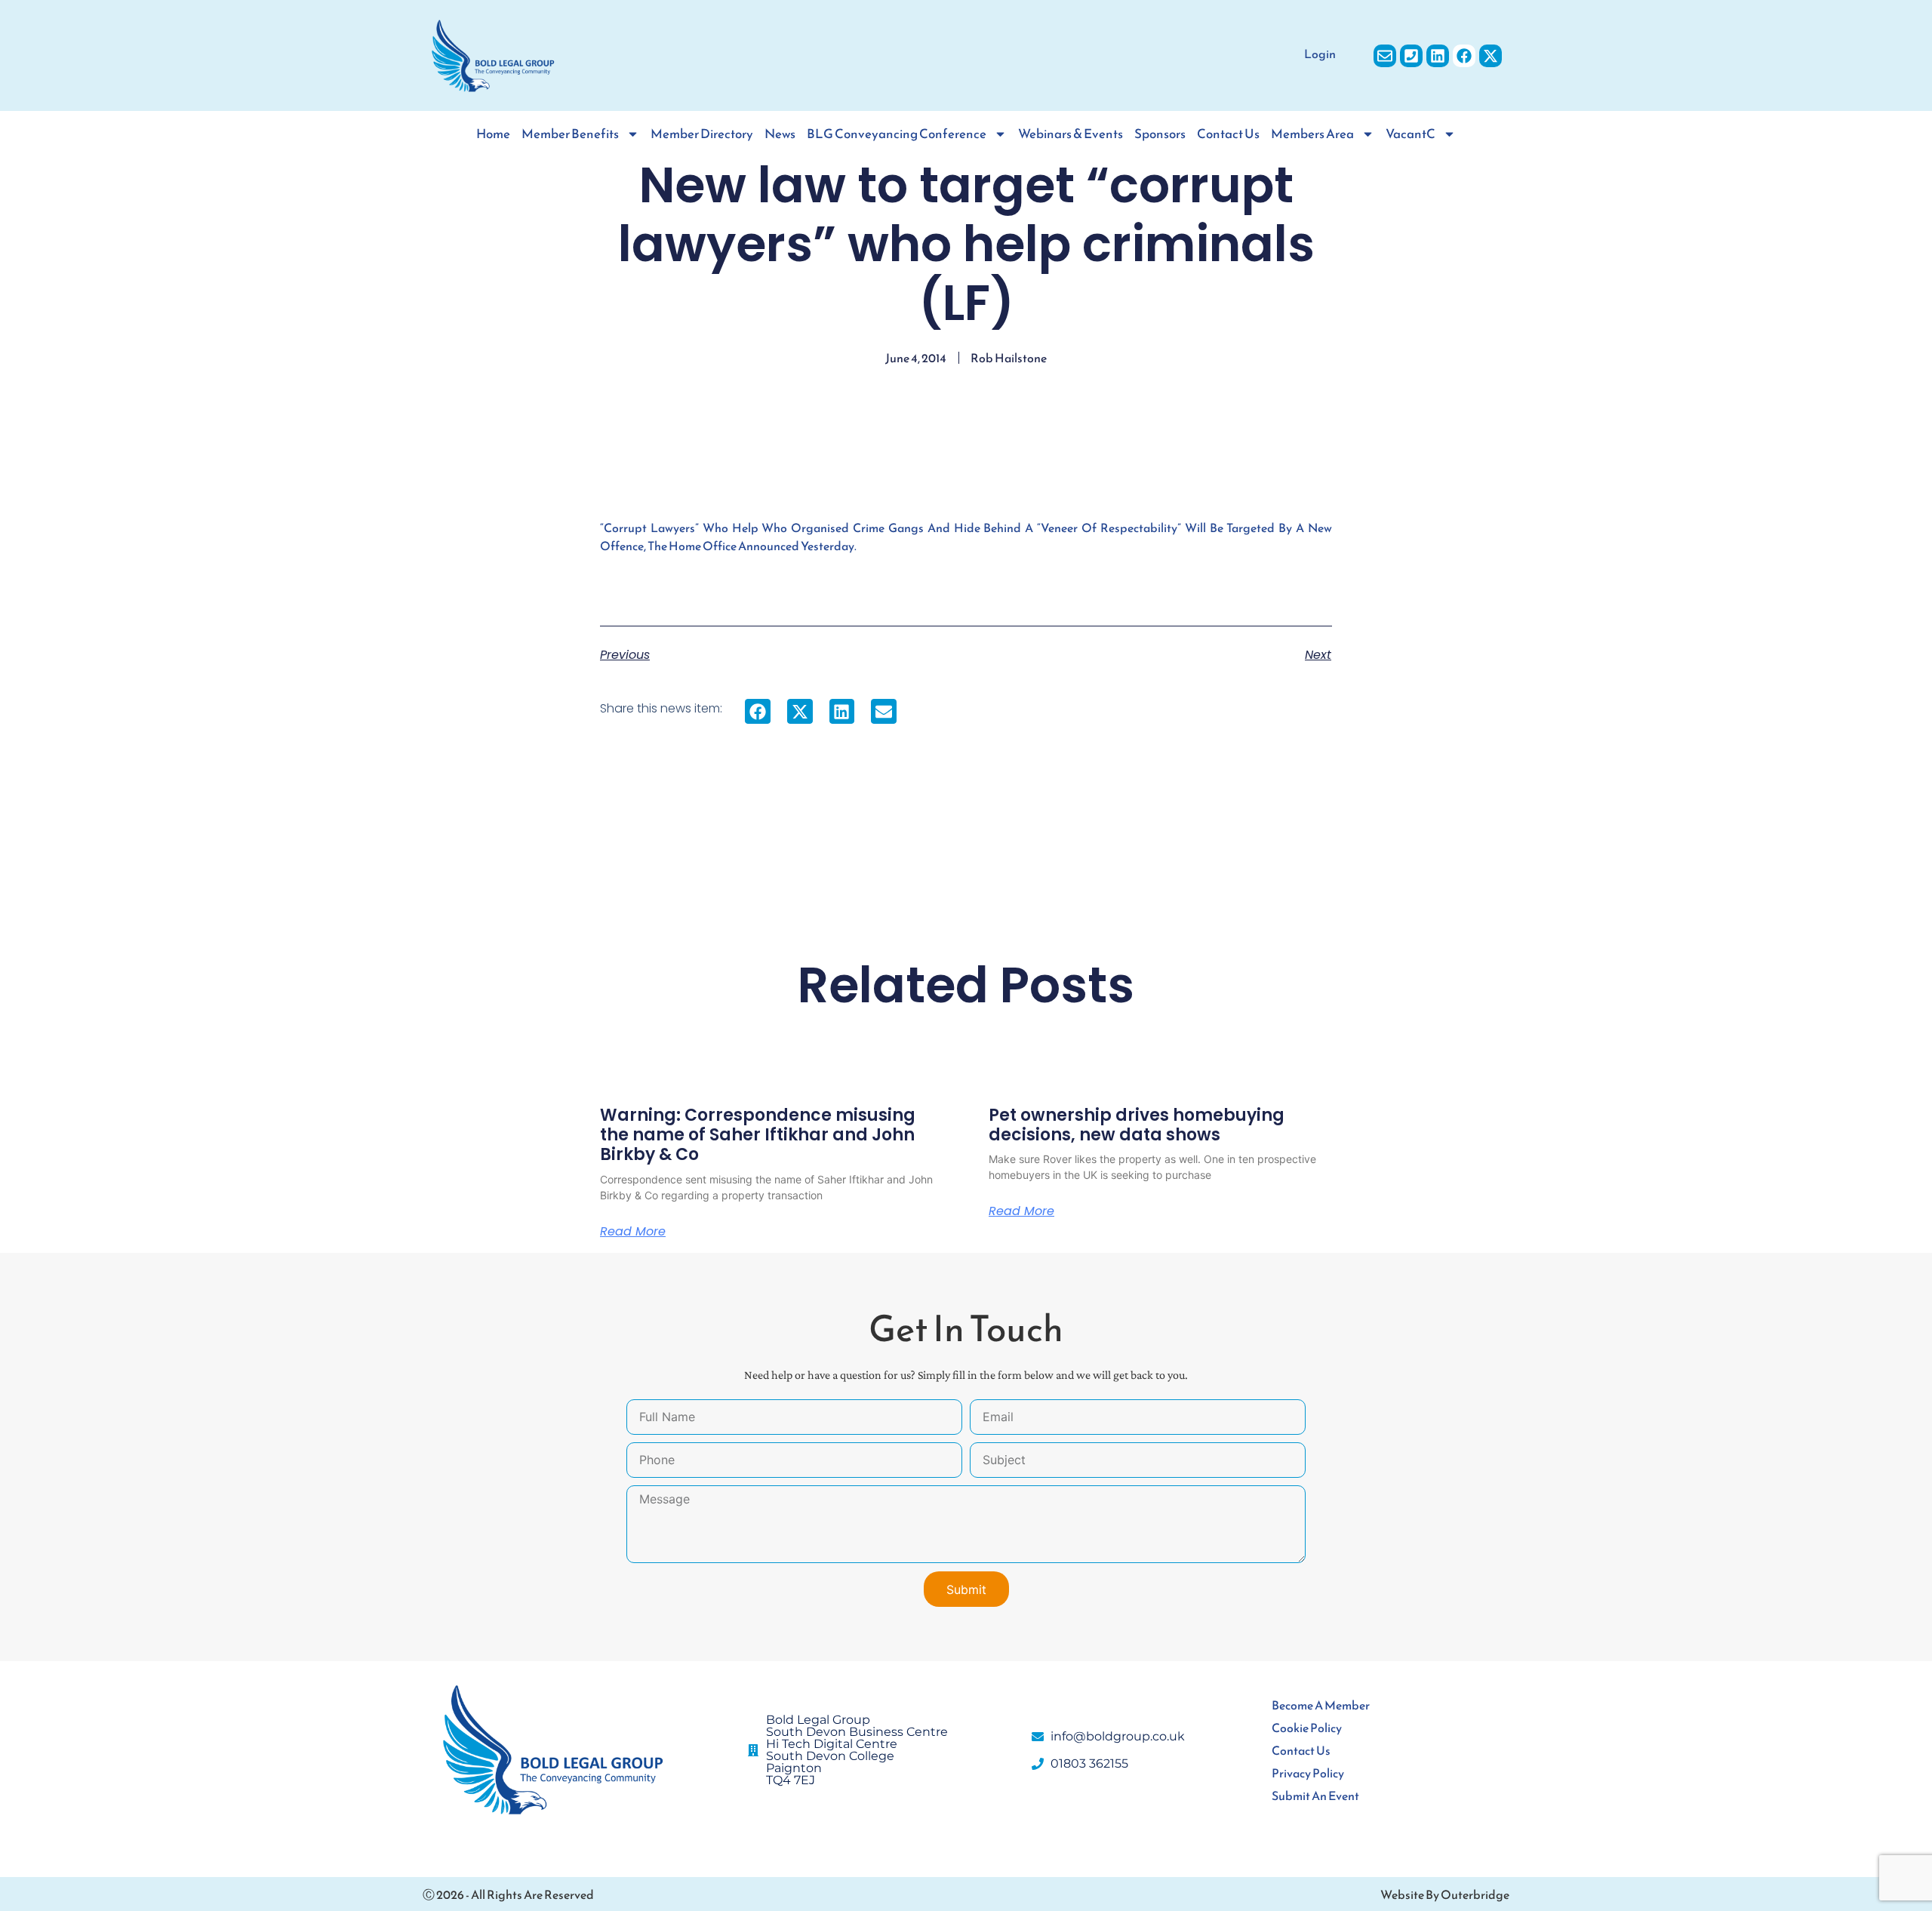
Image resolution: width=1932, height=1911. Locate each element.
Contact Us (1228, 134)
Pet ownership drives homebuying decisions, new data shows (1137, 1125)
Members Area (1312, 134)
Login (1320, 54)
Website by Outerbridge (1445, 1894)
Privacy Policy (1308, 1773)
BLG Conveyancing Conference (897, 134)
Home (493, 134)
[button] (758, 712)
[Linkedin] (1438, 56)
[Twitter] (1491, 56)
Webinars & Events (1071, 134)
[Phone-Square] (1411, 56)
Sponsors (1160, 134)
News (780, 134)
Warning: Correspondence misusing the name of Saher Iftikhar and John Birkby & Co (758, 1135)
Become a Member (1321, 1705)
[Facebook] (1464, 56)
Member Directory (702, 134)
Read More (633, 1232)
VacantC (1411, 134)
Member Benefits (570, 134)
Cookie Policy (1307, 1728)
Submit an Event (1315, 1796)
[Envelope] (1385, 56)
